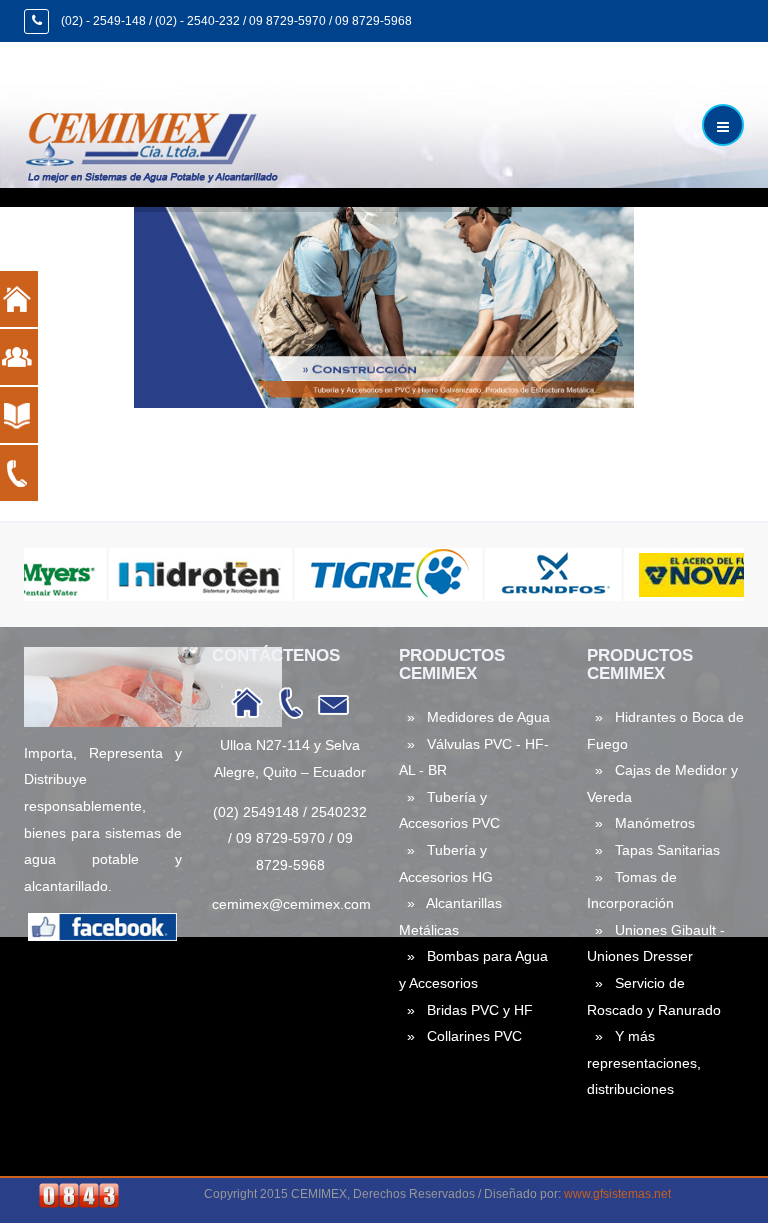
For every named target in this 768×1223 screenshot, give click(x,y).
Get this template (146, 498)
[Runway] (158, 144)
